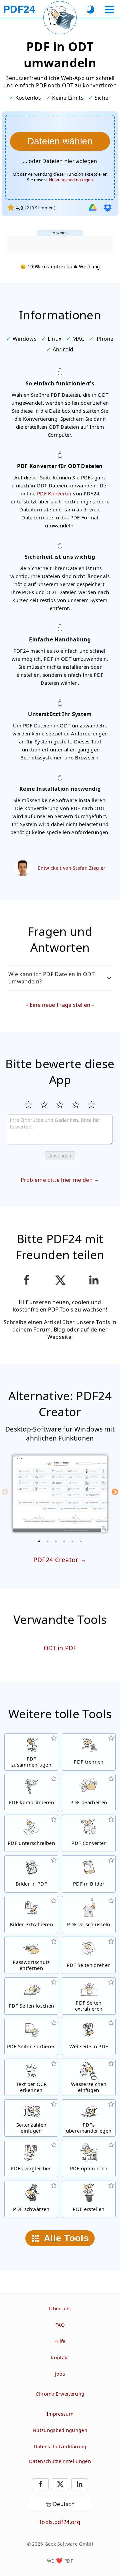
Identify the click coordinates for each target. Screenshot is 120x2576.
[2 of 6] (48, 1541)
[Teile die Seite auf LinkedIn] (94, 1280)
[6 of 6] (81, 1541)
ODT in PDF (60, 1648)
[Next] (115, 1492)
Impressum (60, 2414)
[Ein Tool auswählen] (109, 10)
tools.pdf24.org (60, 2522)
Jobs (60, 2374)
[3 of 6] (56, 1541)
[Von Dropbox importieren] (108, 208)
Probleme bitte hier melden (57, 1180)
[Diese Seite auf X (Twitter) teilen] (60, 1280)
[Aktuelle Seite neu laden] (60, 18)
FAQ (60, 2325)
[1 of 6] (39, 1541)
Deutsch (64, 2504)
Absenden (60, 1156)
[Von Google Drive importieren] (93, 208)
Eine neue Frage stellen (60, 1005)
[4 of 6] (64, 1541)
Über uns (60, 2308)
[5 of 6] (73, 1541)
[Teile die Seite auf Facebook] (26, 1280)
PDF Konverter (54, 493)
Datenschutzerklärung (60, 2446)
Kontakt (60, 2357)
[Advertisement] (60, 244)
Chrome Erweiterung (60, 2394)
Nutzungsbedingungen (71, 180)
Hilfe (60, 2341)
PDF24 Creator (56, 1560)
